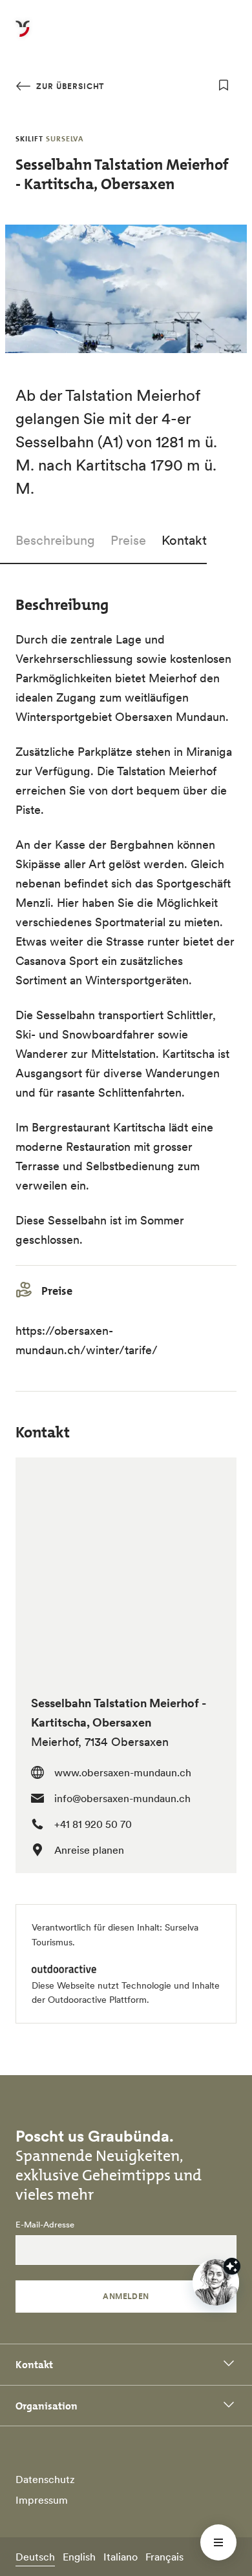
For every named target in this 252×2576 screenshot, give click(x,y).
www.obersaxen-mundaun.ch (123, 1772)
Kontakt (184, 540)
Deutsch (35, 2557)
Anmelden (126, 2296)
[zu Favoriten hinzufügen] (224, 85)
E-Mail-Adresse (45, 2225)
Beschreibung (55, 540)
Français (164, 2557)
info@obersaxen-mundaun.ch (122, 1798)
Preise (128, 540)
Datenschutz (45, 2479)
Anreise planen (89, 1850)
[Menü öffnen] (218, 2542)
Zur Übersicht (69, 86)
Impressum (42, 2500)
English (79, 2557)
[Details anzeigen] (232, 2266)
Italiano (121, 2557)
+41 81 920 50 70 (93, 1824)
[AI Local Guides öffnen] (216, 2282)
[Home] (23, 36)
